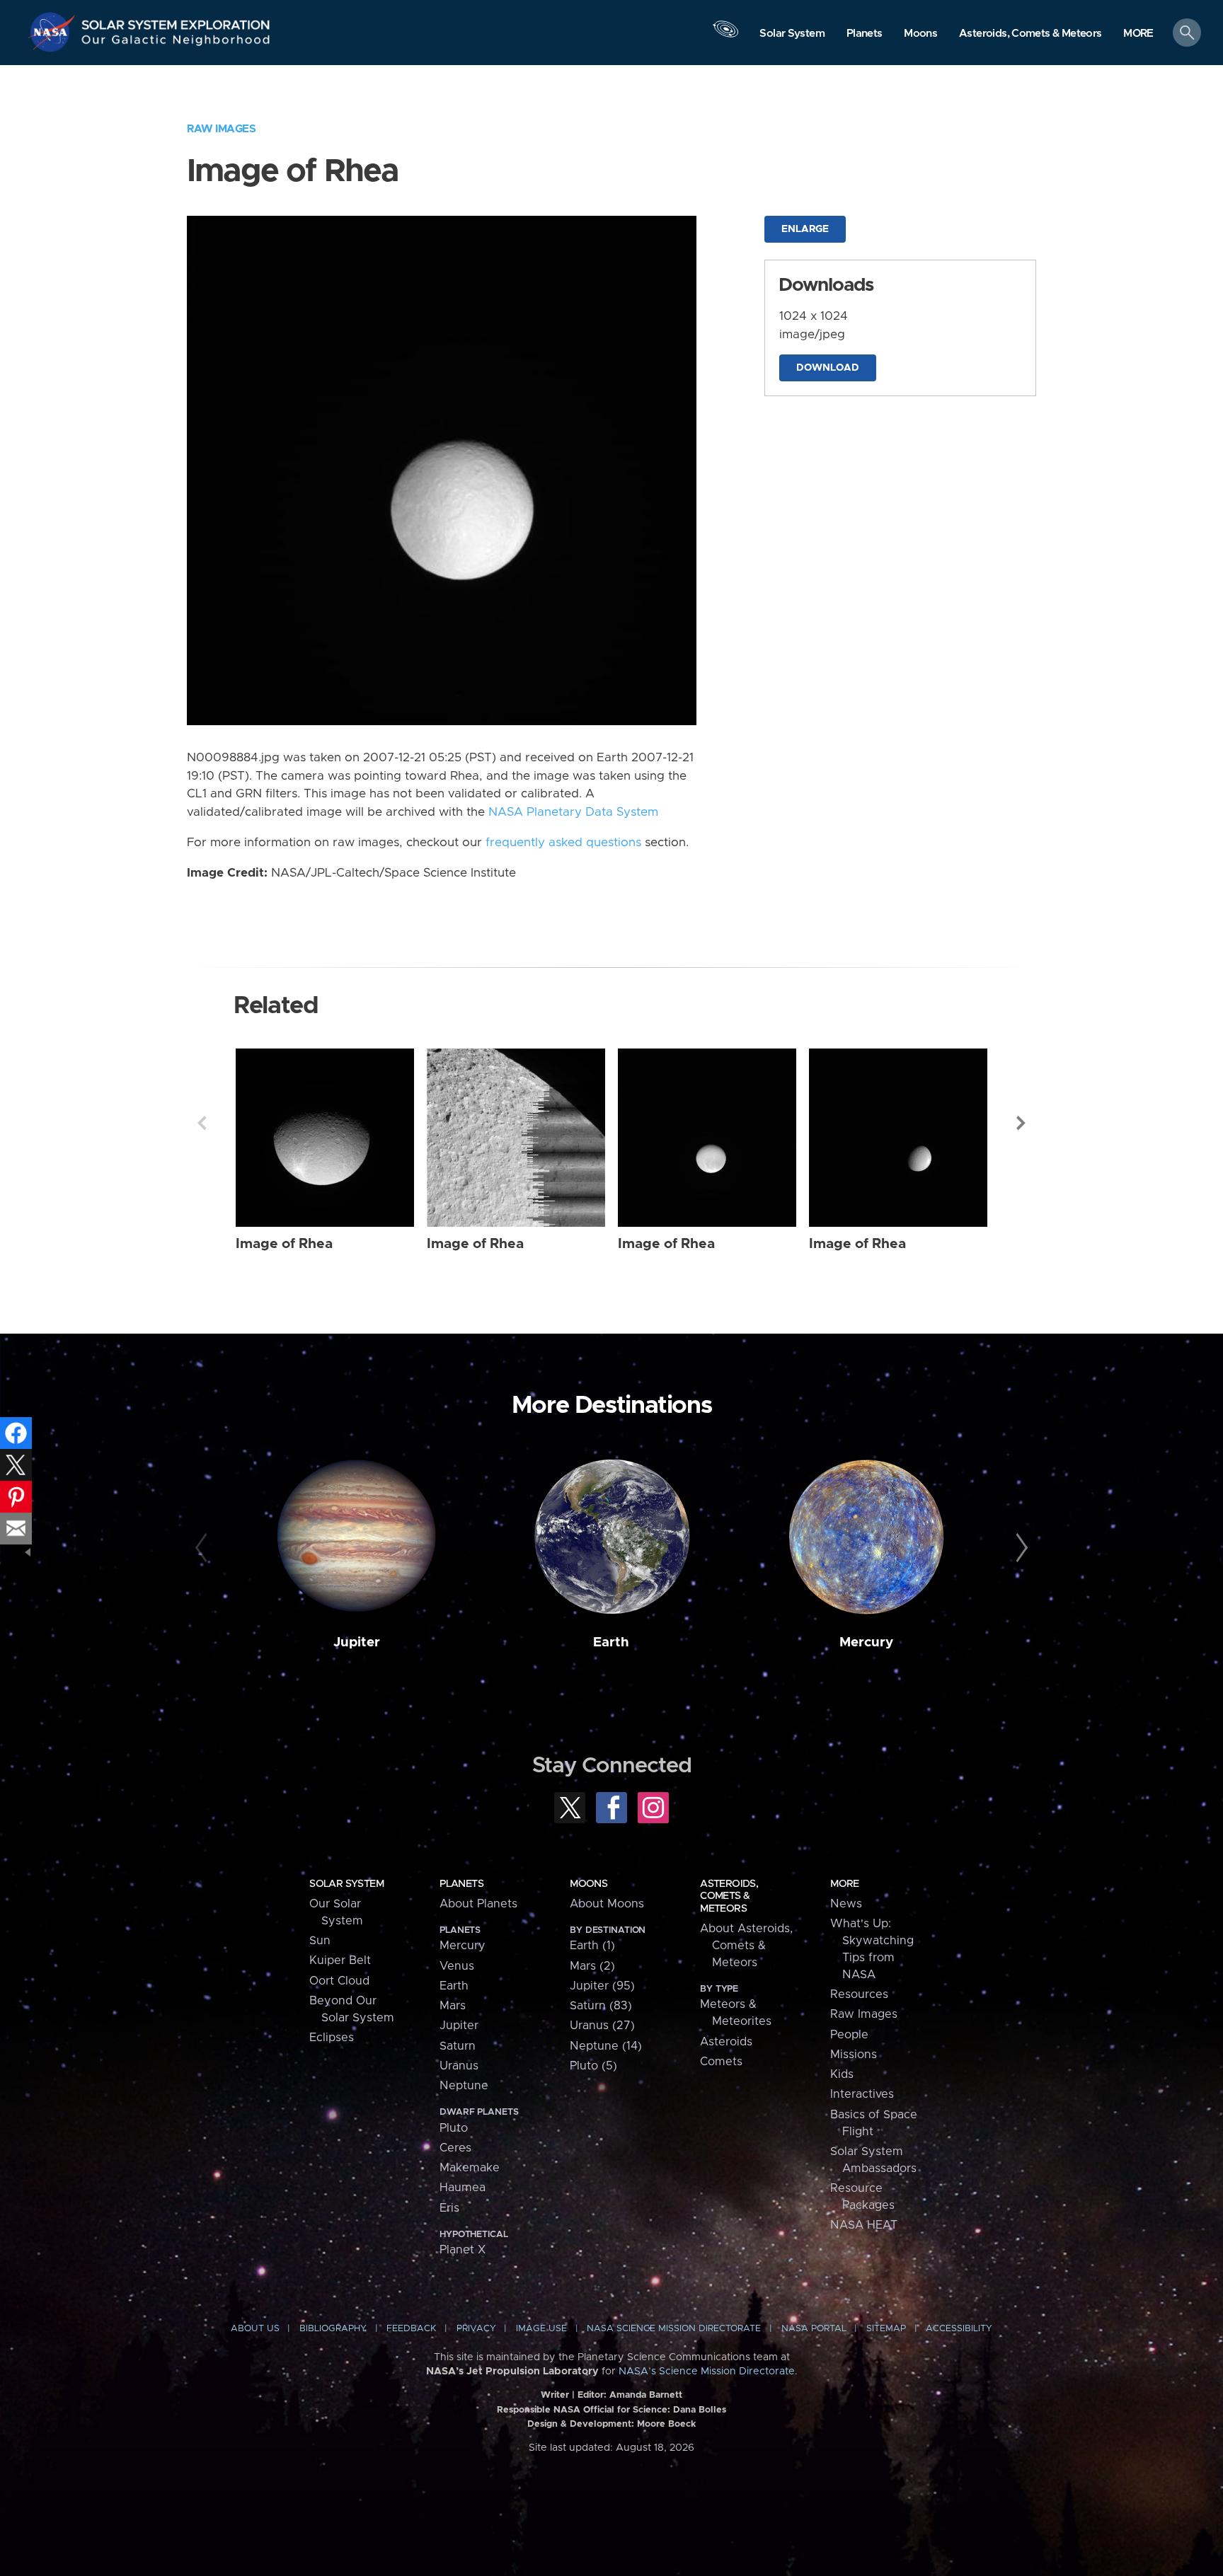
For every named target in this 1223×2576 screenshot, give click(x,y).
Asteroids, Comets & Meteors (729, 1896)
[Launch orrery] (726, 36)
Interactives (862, 2094)
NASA (54, 32)
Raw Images (221, 129)
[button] (1138, 34)
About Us (255, 2329)
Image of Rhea (284, 1244)
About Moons (607, 1904)
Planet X (463, 2250)
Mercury (866, 1642)
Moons (588, 1884)
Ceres (455, 2148)
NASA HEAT (864, 2225)
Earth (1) (592, 1946)
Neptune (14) (606, 2046)
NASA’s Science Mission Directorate (707, 2372)
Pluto (454, 2128)
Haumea (463, 2188)
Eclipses (332, 2038)
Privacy (476, 2329)
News (846, 1904)
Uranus (459, 2066)
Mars (453, 2006)
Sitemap (886, 2329)
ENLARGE (805, 229)
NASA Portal (814, 2329)
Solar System (346, 1884)
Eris (449, 2208)
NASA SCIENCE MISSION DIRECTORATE (674, 2329)
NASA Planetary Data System (573, 812)
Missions (854, 2055)
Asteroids (726, 2042)
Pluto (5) (593, 2066)
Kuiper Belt (340, 1960)
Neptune (464, 2086)
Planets (461, 1884)
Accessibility (959, 2329)
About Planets (478, 1904)
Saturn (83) (601, 2006)
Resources (859, 1994)
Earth (611, 1642)
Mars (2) (592, 1966)
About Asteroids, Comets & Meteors (746, 1946)
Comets (721, 2062)
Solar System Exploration (176, 21)
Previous (202, 1123)
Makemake (470, 2168)
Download (828, 368)
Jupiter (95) (602, 1986)
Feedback (411, 2329)
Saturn (458, 2046)
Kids (842, 2074)
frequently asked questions (563, 843)
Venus (457, 1966)
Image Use (541, 2329)
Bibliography (333, 2329)
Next (1021, 1123)
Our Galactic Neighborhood (176, 43)
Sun (320, 1941)
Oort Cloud (339, 1981)
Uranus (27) (602, 2026)
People (849, 2035)
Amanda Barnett (646, 2395)
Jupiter (357, 1642)
